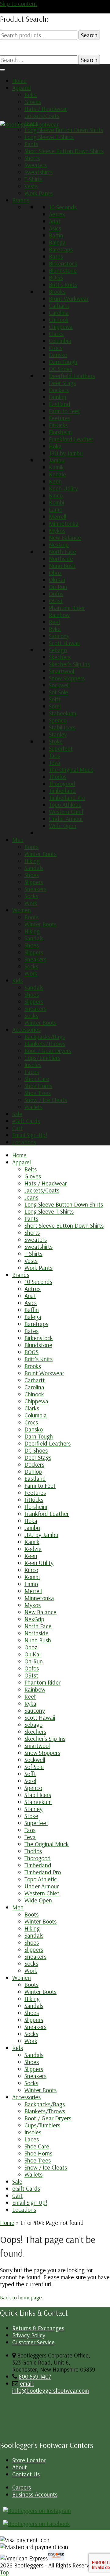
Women (22, 910)
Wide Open (63, 826)
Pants (31, 144)
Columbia (60, 341)
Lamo (56, 509)
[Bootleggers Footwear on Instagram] (37, 2510)
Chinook (59, 320)
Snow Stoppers (67, 678)
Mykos (57, 530)
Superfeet (61, 748)
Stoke (56, 741)
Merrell (58, 516)
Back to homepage (21, 2297)
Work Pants (38, 193)
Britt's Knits (63, 284)
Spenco (58, 720)
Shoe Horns (38, 1086)
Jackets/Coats (42, 116)
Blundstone (63, 270)
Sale (17, 1114)
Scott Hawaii (64, 643)
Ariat (55, 221)
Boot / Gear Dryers (48, 1051)
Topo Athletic (65, 805)
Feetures (60, 418)
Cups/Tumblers (42, 1058)
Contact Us (26, 2474)
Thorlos (58, 776)
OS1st (56, 601)
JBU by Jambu (66, 453)
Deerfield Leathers (72, 376)
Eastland (60, 404)
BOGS (56, 277)
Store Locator (29, 2460)
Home (19, 81)
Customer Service (33, 2342)
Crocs (56, 348)
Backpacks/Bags (45, 1036)
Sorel (55, 706)
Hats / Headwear (46, 109)
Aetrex (57, 214)
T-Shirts (33, 179)
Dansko (58, 355)
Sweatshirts (38, 172)
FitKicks (58, 425)
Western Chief (66, 812)
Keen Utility (63, 488)
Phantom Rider (67, 608)
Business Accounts (35, 2494)
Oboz (55, 573)
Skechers (60, 657)
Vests (31, 186)
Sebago (58, 650)
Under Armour (66, 819)
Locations (24, 1142)
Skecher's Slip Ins (69, 664)
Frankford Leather (71, 439)
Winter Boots (40, 854)
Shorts (32, 158)
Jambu (57, 460)
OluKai (57, 580)
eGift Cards (26, 1121)
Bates (56, 256)
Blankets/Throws (45, 1044)
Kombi (57, 502)
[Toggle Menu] (2, 70)
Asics (55, 228)
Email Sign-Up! (30, 1135)
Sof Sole (59, 692)
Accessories (26, 1029)
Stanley (58, 734)
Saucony (59, 636)
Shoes (32, 875)
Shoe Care (37, 1079)
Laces (32, 1072)
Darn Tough (63, 362)
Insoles (33, 1065)
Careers (22, 2487)
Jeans (31, 123)
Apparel (22, 88)
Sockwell (59, 685)
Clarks (56, 334)
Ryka (55, 629)
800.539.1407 (35, 2376)
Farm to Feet (64, 411)
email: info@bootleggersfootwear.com (51, 2387)
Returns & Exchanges (38, 2328)
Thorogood (62, 783)
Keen (55, 481)
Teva (55, 762)
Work (31, 903)
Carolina (59, 312)
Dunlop (58, 397)
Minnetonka (64, 523)
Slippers (34, 882)
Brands (21, 200)
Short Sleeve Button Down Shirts (64, 151)
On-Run (58, 587)
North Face (62, 551)
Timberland (62, 790)
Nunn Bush (62, 566)
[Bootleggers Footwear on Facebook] (37, 2524)
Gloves (33, 102)
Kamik (56, 467)
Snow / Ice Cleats (46, 1100)
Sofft (55, 699)
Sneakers (35, 889)
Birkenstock (63, 263)
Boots (31, 847)
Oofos (56, 594)
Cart (17, 1128)
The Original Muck (71, 769)
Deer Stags (62, 383)
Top (4, 2572)
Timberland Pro (67, 797)
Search (89, 35)
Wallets (33, 1107)
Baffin (56, 235)
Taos (54, 755)
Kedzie (57, 474)
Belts (31, 95)
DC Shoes (61, 369)
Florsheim (60, 432)
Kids (18, 980)
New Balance (65, 537)
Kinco (56, 495)
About (20, 2467)
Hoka (55, 446)
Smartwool (62, 671)
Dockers (59, 390)
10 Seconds (63, 207)
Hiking (32, 861)
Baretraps (61, 249)
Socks (31, 896)
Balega (57, 242)
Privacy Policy (29, 2335)
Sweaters (36, 165)
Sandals (34, 868)
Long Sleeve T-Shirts (49, 137)
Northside (61, 559)
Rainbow (59, 615)
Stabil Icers (62, 727)
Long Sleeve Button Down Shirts (64, 130)
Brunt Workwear (69, 298)
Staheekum (62, 713)
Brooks (57, 291)
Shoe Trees (38, 1093)
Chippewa (61, 327)
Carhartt (59, 305)
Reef (55, 622)
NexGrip (59, 544)
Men (18, 840)
